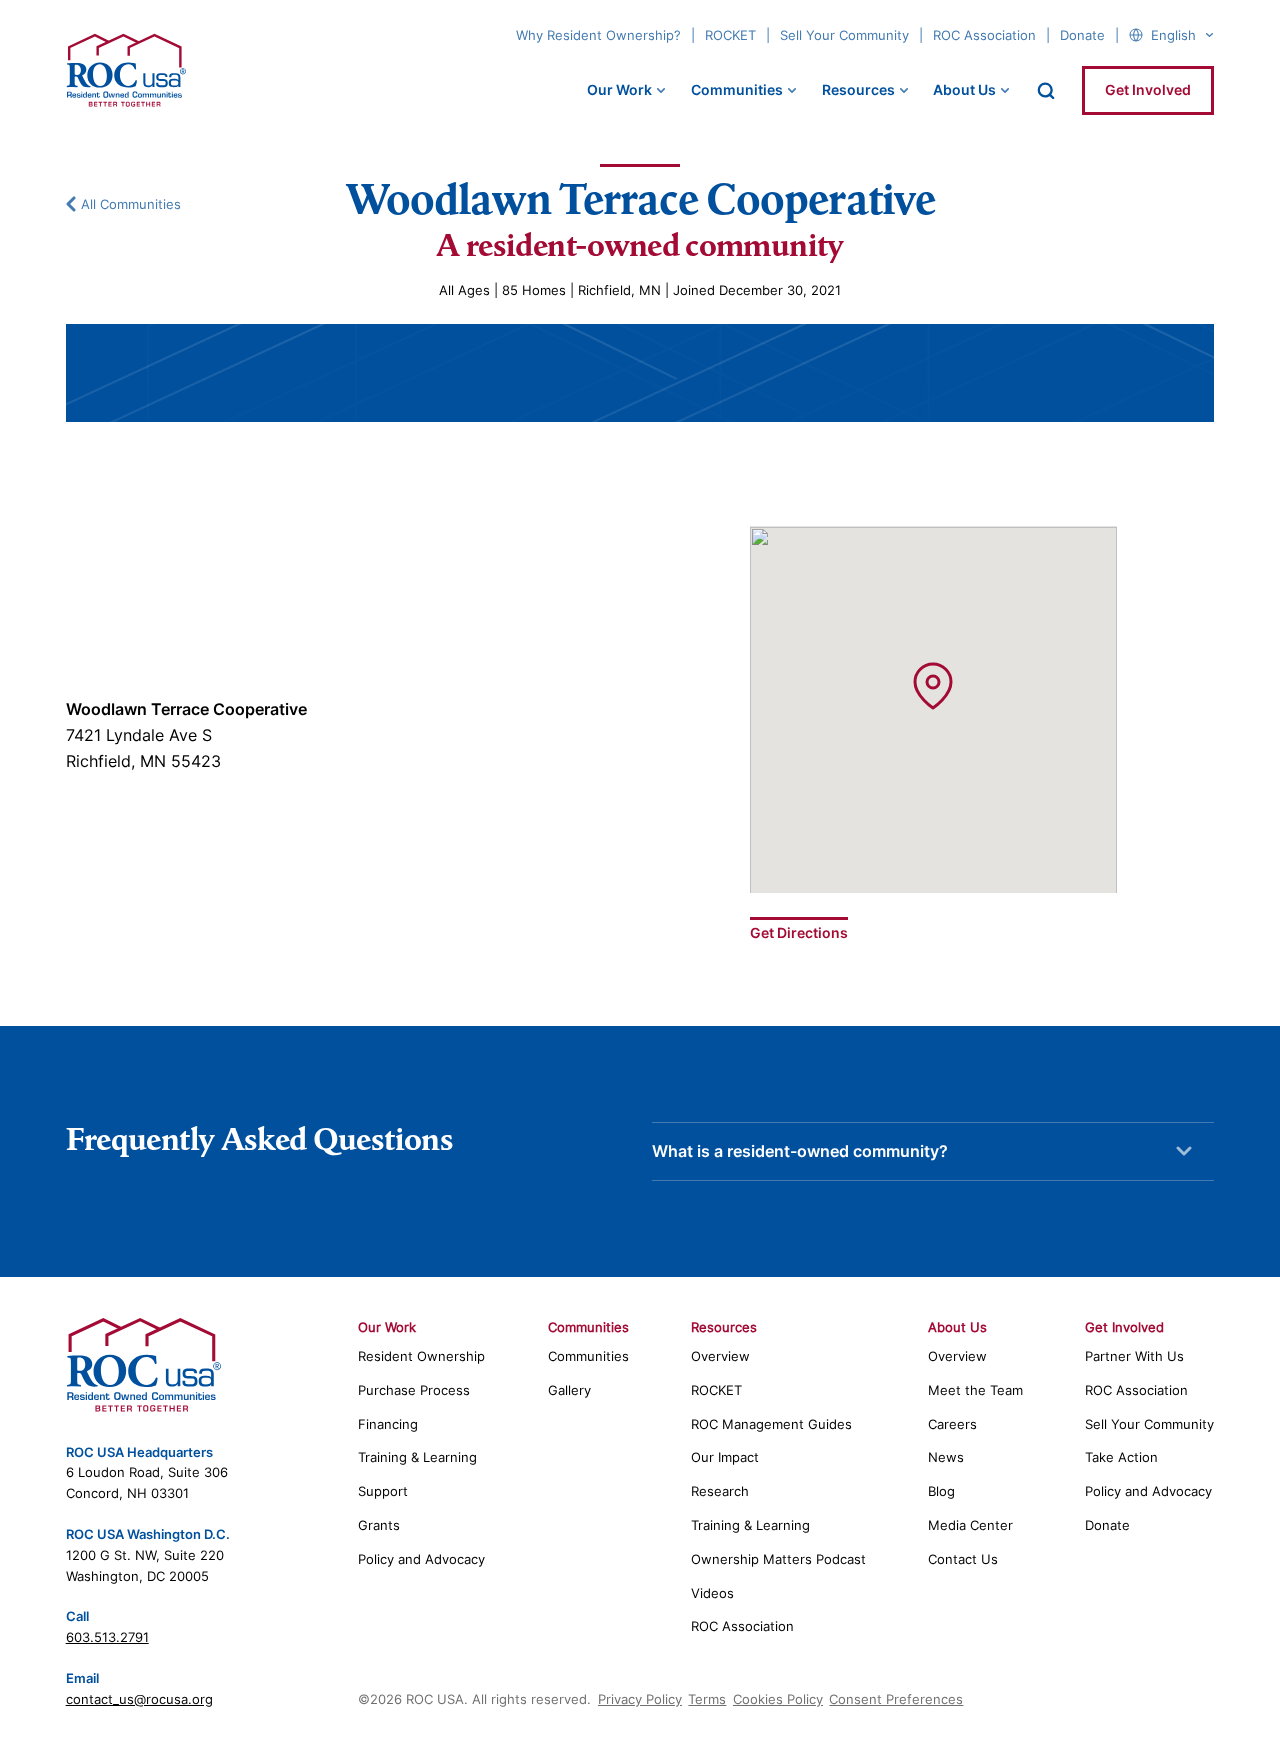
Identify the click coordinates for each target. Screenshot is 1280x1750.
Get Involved (1148, 89)
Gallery (569, 1390)
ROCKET (730, 35)
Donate (1082, 35)
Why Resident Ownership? (598, 35)
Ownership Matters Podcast (778, 1559)
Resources (858, 89)
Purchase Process (414, 1390)
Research (720, 1491)
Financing (388, 1424)
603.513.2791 (107, 1637)
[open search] (1046, 91)
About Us (964, 89)
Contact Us (963, 1559)
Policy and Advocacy (421, 1559)
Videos (712, 1593)
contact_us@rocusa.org (139, 1699)
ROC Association (984, 35)
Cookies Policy (778, 1699)
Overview (720, 1356)
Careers (952, 1424)
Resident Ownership (421, 1356)
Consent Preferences (896, 1699)
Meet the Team (975, 1390)
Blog (941, 1491)
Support (383, 1491)
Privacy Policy (640, 1699)
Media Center (970, 1525)
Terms (707, 1699)
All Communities (131, 204)
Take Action (1121, 1457)
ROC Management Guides (771, 1424)
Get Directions (799, 932)
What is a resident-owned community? (800, 1151)
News (946, 1457)
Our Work (619, 89)
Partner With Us (1134, 1356)
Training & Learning (417, 1457)
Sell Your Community (844, 35)
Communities (737, 89)
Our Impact (725, 1457)
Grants (379, 1525)
